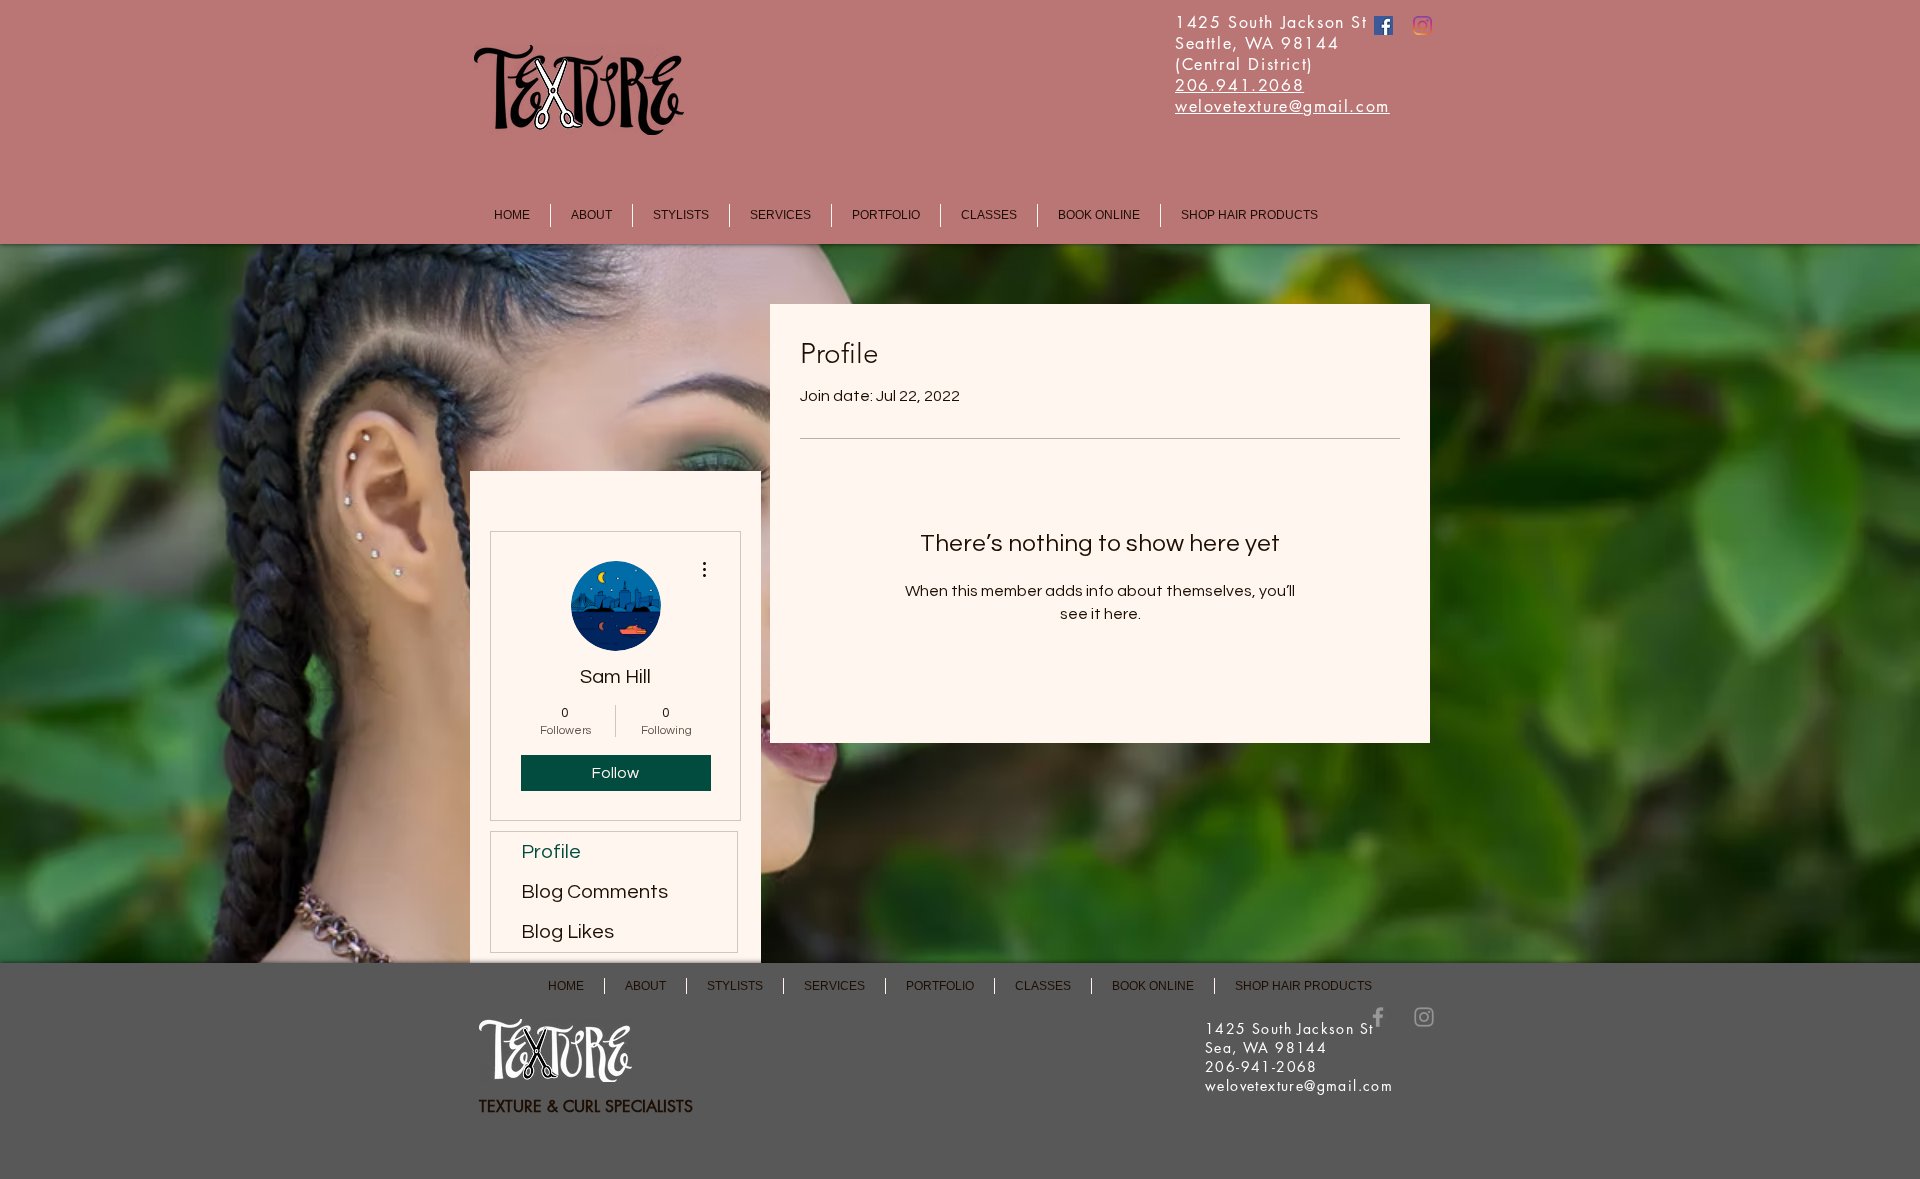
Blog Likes (567, 932)
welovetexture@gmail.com (1299, 1085)
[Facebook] (1383, 25)
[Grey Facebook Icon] (1378, 1017)
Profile (551, 852)
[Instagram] (1422, 25)
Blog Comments (594, 892)
